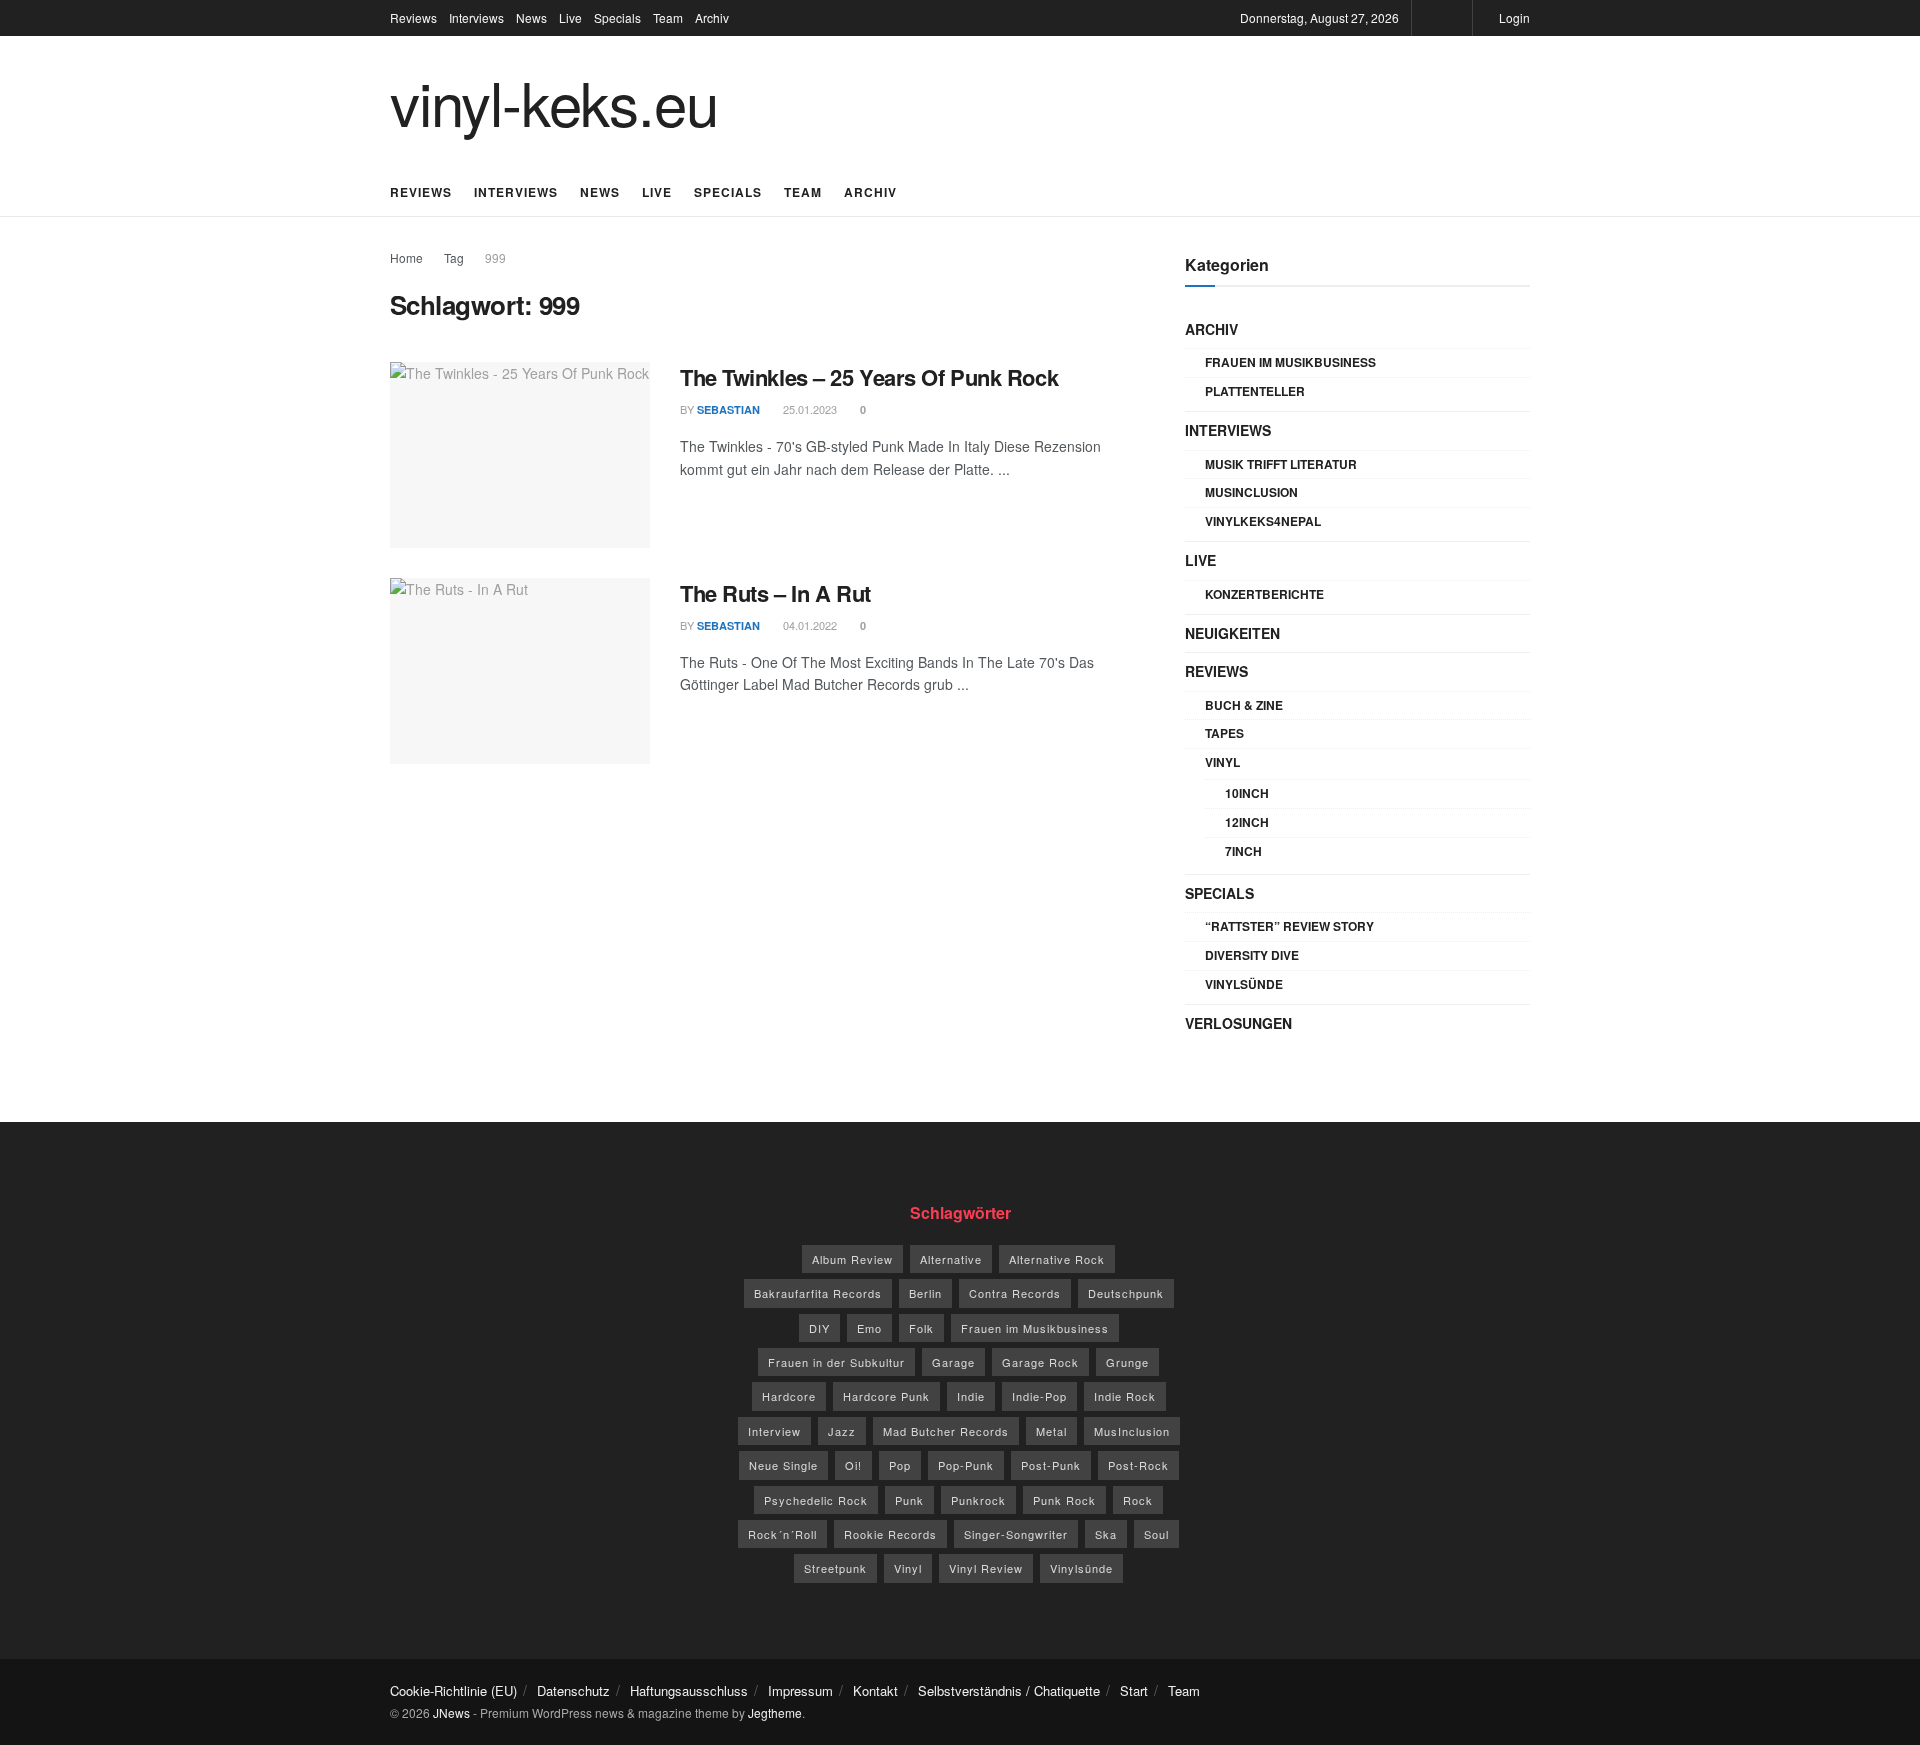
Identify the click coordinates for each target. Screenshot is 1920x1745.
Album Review (852, 1259)
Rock (1138, 1500)
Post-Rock (1138, 1465)
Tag (454, 257)
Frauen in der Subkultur (836, 1362)
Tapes (1224, 733)
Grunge (1127, 1362)
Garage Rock (1040, 1362)
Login (1513, 17)
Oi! (853, 1465)
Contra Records (1015, 1293)
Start (1134, 1690)
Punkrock (978, 1500)
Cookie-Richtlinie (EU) (453, 1690)
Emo (869, 1328)
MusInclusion (1251, 492)
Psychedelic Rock (816, 1500)
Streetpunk (835, 1568)
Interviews (476, 17)
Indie (971, 1396)
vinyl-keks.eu (553, 101)
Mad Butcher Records (946, 1431)
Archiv (712, 17)
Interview (774, 1431)
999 (495, 257)
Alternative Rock (1057, 1259)
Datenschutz (573, 1690)
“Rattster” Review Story (1289, 926)
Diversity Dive (1252, 955)
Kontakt (875, 1690)
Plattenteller (1255, 391)
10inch (1247, 793)
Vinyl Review (986, 1568)
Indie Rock (1125, 1396)
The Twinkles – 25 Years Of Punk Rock (869, 377)
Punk (909, 1500)
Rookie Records (890, 1534)
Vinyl (1222, 762)
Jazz (842, 1431)
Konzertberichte (1264, 594)
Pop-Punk (966, 1465)
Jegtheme (775, 1712)
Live (570, 17)
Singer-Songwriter (1016, 1534)
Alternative (951, 1259)
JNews (451, 1712)
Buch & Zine (1244, 705)
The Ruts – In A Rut (775, 593)
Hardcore (789, 1396)
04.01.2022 (808, 625)
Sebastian (728, 409)
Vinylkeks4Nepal (1263, 521)
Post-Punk (1051, 1465)
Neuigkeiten (1232, 633)
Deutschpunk (1126, 1293)
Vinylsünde (1244, 984)
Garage (953, 1362)
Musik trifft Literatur (1281, 464)
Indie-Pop (1039, 1396)
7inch (1243, 851)
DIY (819, 1328)
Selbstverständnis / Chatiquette (1009, 1690)
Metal (1051, 1431)
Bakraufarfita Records (818, 1293)
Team (668, 17)
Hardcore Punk (886, 1396)
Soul (1156, 1534)
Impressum (800, 1690)
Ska (1106, 1534)
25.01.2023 (808, 409)
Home (406, 257)
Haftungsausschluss (689, 1690)
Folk (921, 1328)
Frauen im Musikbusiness (1290, 362)
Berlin (925, 1293)
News (531, 17)
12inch (1247, 822)
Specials (617, 17)
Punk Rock (1064, 1500)
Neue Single (783, 1465)
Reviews (413, 17)
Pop (900, 1465)
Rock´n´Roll (782, 1534)
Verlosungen (1238, 1023)
